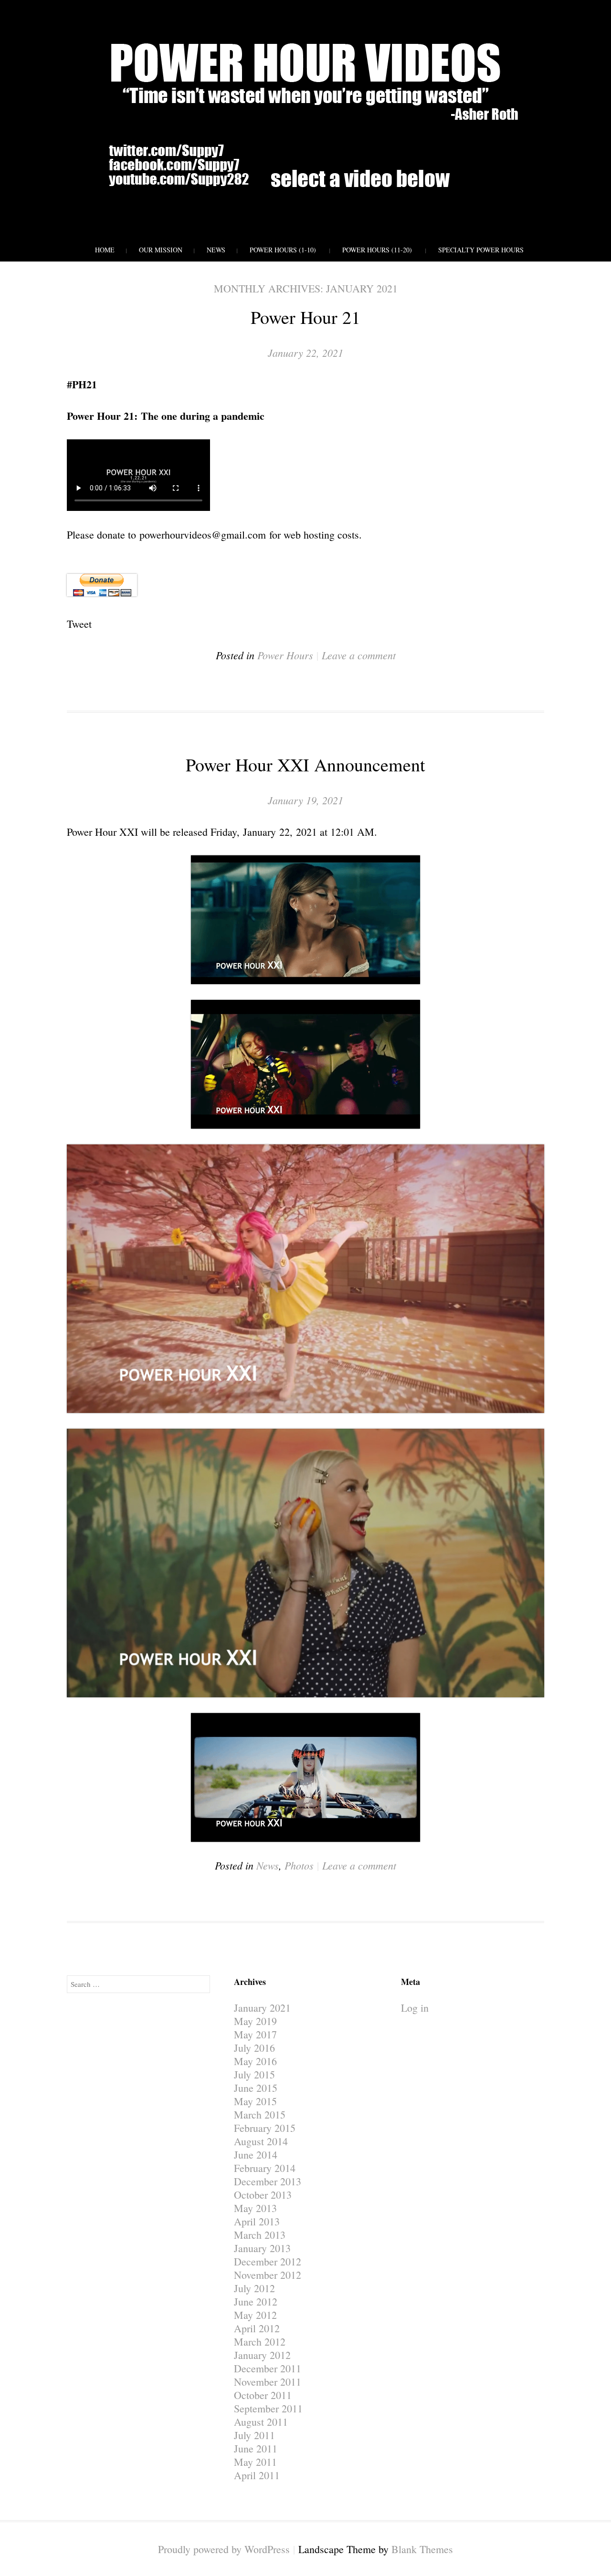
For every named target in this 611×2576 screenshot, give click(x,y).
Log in (415, 2008)
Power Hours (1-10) (283, 250)
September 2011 (268, 2408)
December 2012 (268, 2261)
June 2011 (256, 2448)
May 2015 (255, 2101)
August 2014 (261, 2141)
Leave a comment (359, 655)
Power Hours (285, 655)
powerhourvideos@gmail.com (203, 535)
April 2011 (257, 2475)
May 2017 (255, 2034)
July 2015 (254, 2074)
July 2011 (254, 2435)
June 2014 (256, 2155)
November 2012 (268, 2275)
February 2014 (265, 2168)
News (216, 250)
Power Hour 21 (305, 317)
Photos (299, 1865)
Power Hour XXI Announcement (305, 764)
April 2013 (257, 2221)
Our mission (161, 250)
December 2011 (268, 2368)
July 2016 (254, 2048)
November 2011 (268, 2382)
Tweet (79, 624)
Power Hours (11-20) (377, 250)
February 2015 (265, 2128)
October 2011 (263, 2395)
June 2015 (256, 2088)
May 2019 (255, 2021)
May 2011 (255, 2462)
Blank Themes (422, 2549)
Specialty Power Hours (481, 250)
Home (105, 250)
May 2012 (255, 2315)
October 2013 (263, 2195)
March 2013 (260, 2235)
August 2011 (261, 2422)
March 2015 (260, 2114)
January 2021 (262, 2008)
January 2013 (262, 2248)
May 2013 (255, 2208)
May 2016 (255, 2061)
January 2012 (262, 2355)
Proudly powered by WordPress (224, 2549)
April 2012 (257, 2328)
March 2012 (260, 2342)
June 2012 (256, 2301)
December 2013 (268, 2181)
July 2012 (254, 2288)
